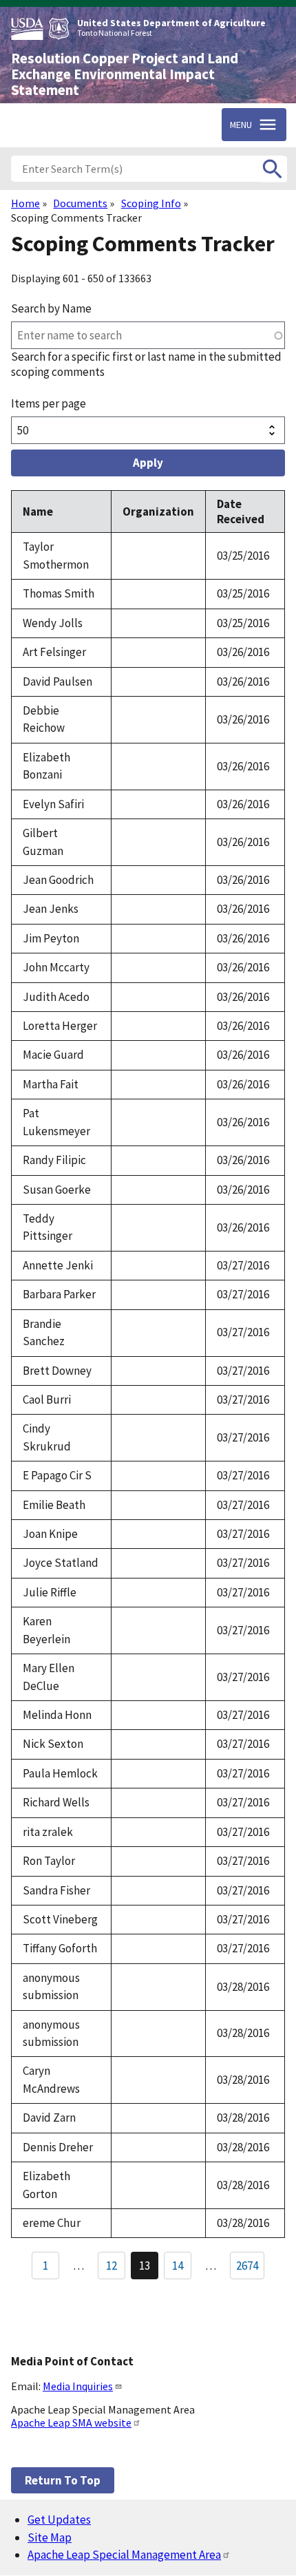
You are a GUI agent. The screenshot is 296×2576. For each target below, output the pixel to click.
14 (182, 2268)
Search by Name (51, 308)
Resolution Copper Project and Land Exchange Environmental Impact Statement (125, 74)
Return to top (63, 2480)
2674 (247, 2266)
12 (116, 2268)
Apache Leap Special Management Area (124, 2555)
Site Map (50, 2537)
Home (25, 203)
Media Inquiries (78, 2386)
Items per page (49, 403)
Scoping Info (151, 203)
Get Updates (59, 2520)
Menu (241, 125)
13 (149, 2269)
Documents (80, 203)
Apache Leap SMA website (71, 2422)
